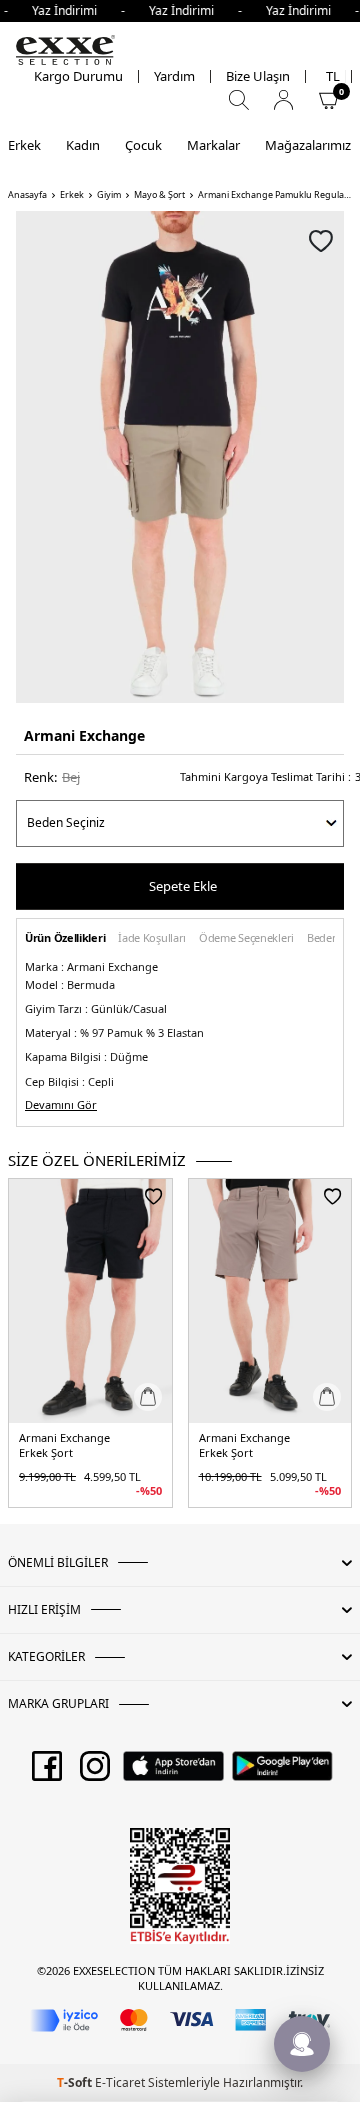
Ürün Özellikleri (65, 938)
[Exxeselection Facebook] (47, 1773)
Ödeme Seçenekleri (246, 938)
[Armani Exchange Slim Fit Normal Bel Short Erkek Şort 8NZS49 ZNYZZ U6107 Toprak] (270, 1301)
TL (333, 76)
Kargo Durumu (78, 76)
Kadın (83, 145)
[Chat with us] (302, 2044)
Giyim (109, 195)
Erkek (24, 145)
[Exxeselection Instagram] (95, 1773)
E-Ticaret (120, 2082)
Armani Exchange (84, 735)
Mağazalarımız (308, 145)
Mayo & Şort (159, 195)
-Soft (76, 2082)
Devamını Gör (61, 1105)
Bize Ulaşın (258, 76)
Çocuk (143, 145)
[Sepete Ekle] (148, 1397)
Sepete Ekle (183, 886)
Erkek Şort (46, 1453)
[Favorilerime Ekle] (153, 1196)
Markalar (213, 145)
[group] (180, 457)
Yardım (174, 76)
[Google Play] (282, 1773)
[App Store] (173, 1773)
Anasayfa (27, 195)
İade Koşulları (152, 938)
